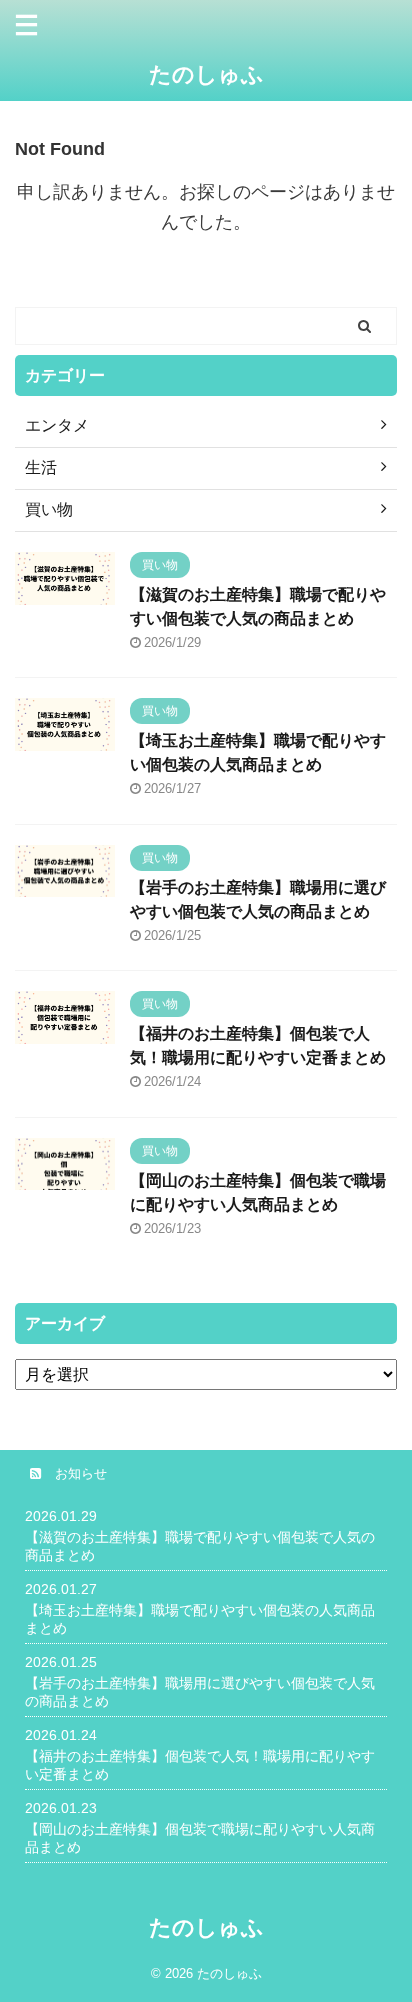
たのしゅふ (206, 74)
